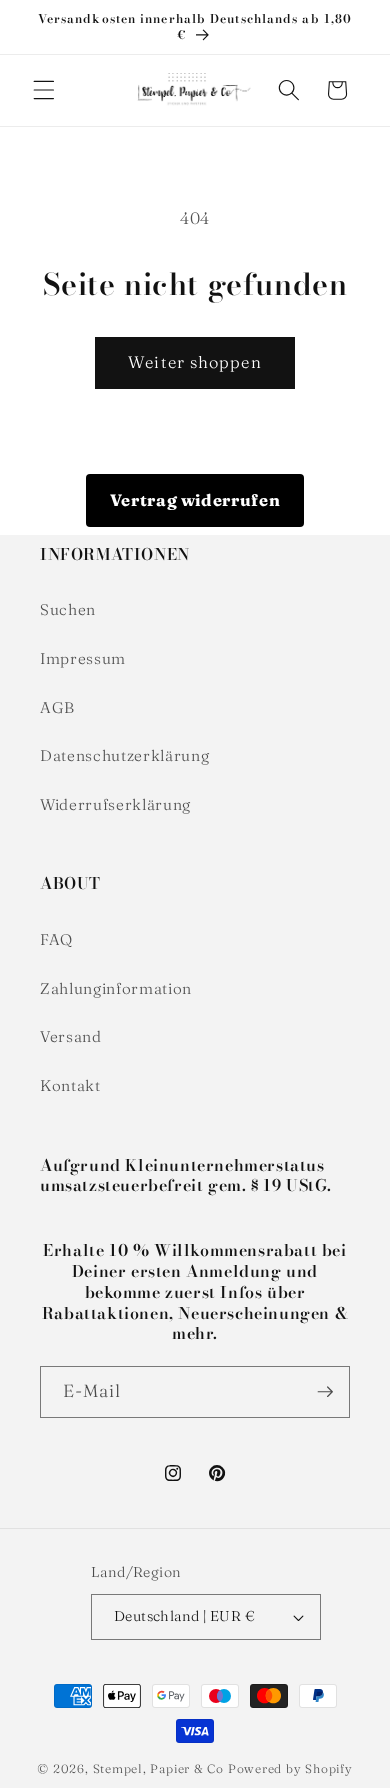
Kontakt (70, 1085)
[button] (44, 90)
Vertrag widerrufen (195, 500)
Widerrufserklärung (115, 804)
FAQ (56, 939)
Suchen (68, 609)
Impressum (83, 658)
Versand (71, 1036)
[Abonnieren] (325, 1392)
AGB (57, 707)
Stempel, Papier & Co (158, 1768)
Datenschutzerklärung (124, 755)
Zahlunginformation (116, 988)
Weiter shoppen (194, 362)
